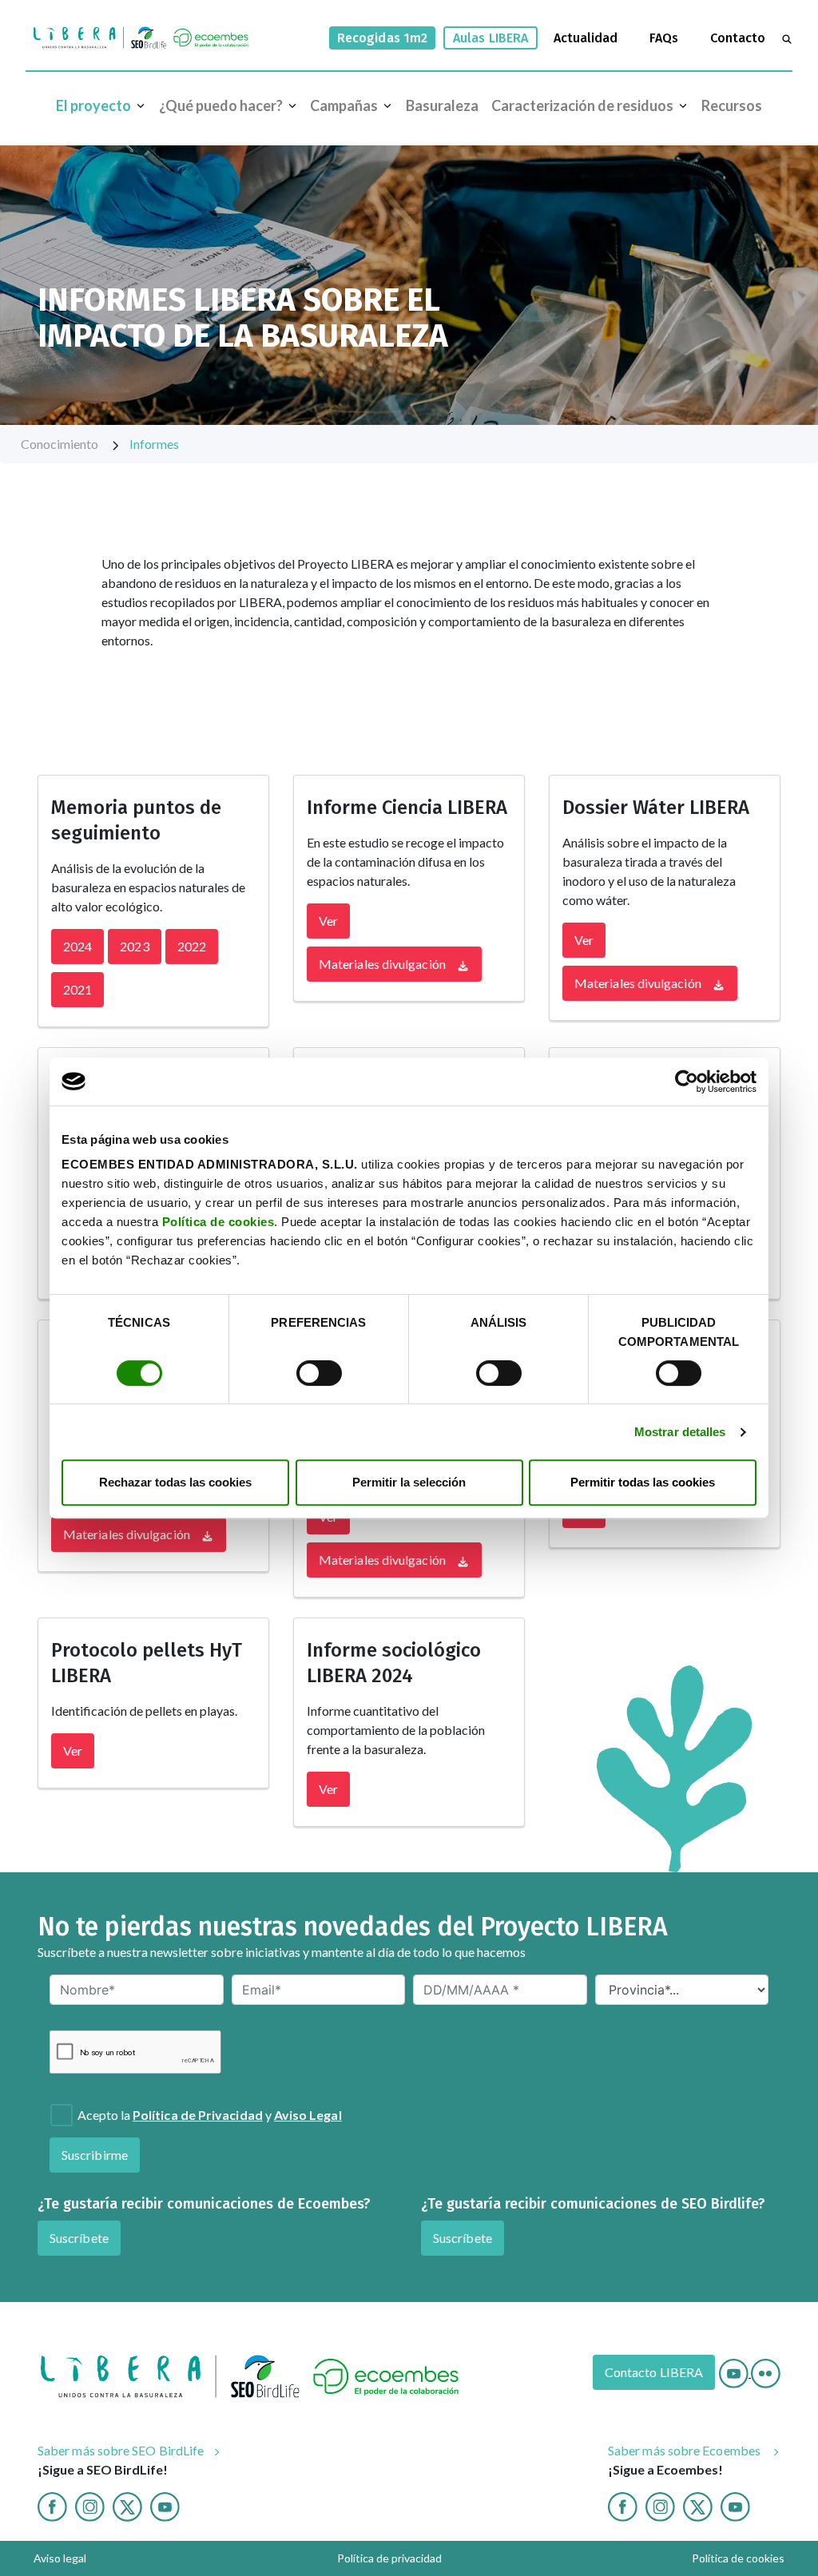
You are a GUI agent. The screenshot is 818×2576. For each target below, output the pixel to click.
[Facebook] (52, 2505)
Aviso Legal (308, 2115)
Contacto (738, 38)
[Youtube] (735, 2372)
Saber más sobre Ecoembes (685, 2450)
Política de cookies (218, 1222)
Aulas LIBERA (490, 38)
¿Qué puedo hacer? (221, 105)
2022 (192, 946)
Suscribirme (95, 2155)
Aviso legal (60, 2558)
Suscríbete (79, 2238)
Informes (154, 444)
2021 (77, 989)
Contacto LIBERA (654, 2372)
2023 (134, 946)
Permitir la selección (409, 1482)
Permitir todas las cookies (643, 1482)
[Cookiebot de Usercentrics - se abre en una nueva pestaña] (687, 1082)
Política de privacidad (389, 2558)
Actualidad (586, 38)
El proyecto (93, 105)
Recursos (732, 105)
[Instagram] (90, 2505)
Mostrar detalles (680, 1432)
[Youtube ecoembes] (735, 2505)
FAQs (664, 38)
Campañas (344, 105)
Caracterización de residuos (582, 105)
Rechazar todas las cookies (175, 1482)
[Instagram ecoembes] (660, 2505)
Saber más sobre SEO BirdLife (121, 2450)
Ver (328, 921)
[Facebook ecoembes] (623, 2505)
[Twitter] (127, 2505)
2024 (77, 946)
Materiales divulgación (383, 964)
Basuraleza (442, 105)
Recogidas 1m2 (382, 38)
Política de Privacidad (198, 2115)
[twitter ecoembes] (698, 2505)
